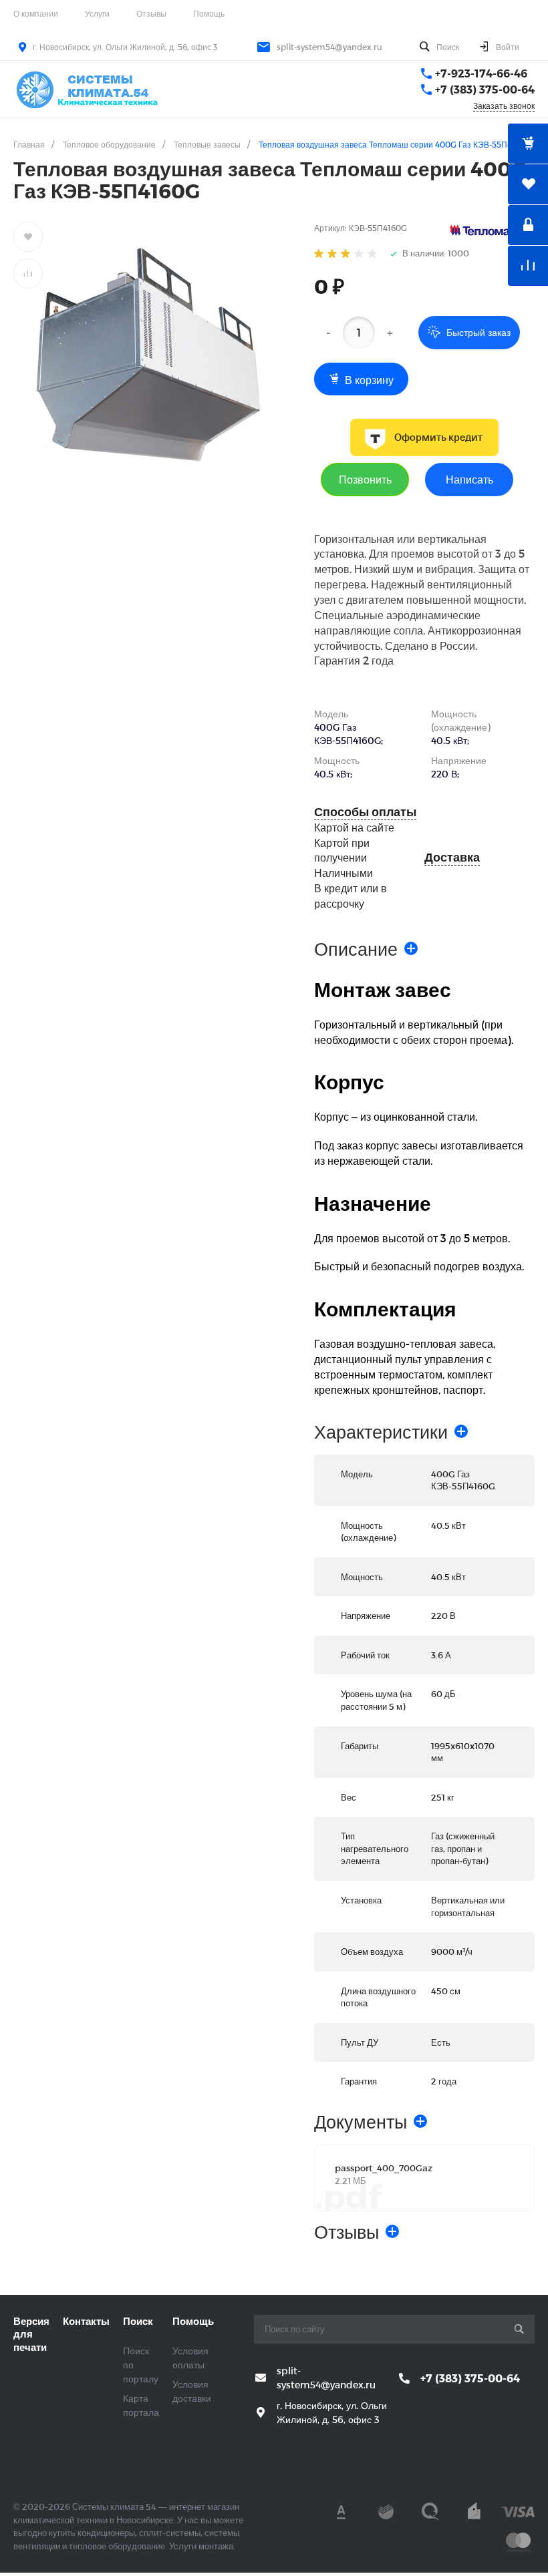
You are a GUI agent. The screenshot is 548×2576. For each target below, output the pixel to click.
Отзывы (151, 13)
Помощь (209, 13)
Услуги (97, 13)
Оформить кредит (438, 437)
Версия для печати (31, 2334)
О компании (36, 13)
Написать (469, 479)
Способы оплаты (365, 812)
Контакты (86, 2321)
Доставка (452, 857)
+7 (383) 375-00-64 (485, 89)
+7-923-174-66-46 (481, 73)
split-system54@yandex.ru (329, 47)
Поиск (138, 2321)
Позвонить (365, 479)
